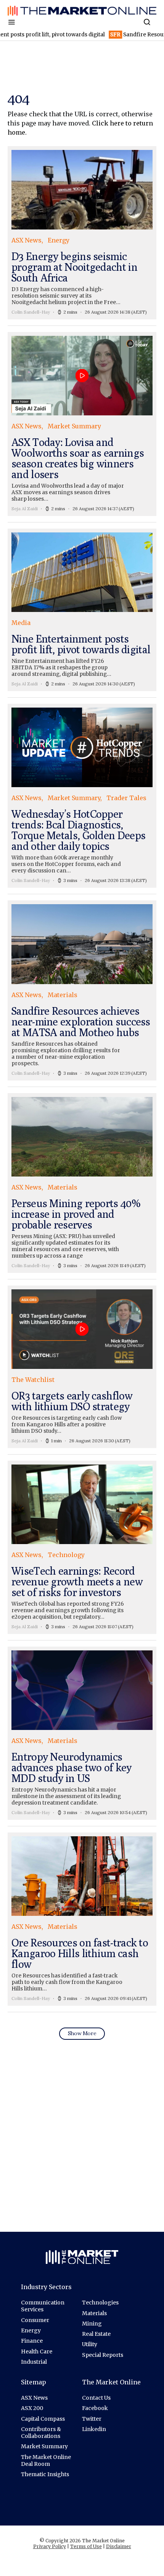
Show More (82, 2033)
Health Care (37, 2351)
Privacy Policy (50, 2546)
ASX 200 (32, 2408)
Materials (94, 2313)
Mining (92, 2324)
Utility (90, 2344)
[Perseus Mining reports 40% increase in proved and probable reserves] (82, 1183)
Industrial (34, 2362)
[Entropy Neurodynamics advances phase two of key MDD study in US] (82, 1733)
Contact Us (96, 2398)
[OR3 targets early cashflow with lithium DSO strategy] (82, 1367)
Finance (32, 2341)
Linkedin (94, 2429)
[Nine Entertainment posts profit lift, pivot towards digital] (82, 610)
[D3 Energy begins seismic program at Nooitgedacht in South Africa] (82, 233)
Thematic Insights (45, 2474)
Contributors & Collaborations (41, 2433)
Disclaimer (119, 2546)
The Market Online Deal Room (46, 2460)
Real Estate (96, 2334)
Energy (31, 2330)
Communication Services (43, 2306)
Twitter (92, 2419)
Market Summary (44, 2446)
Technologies (100, 2303)
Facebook (95, 2408)
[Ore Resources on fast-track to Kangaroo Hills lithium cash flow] (82, 1919)
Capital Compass (43, 2419)
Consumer (35, 2320)
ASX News (34, 2398)
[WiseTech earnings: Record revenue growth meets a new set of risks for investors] (82, 1547)
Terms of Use (86, 2546)
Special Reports (103, 2355)
